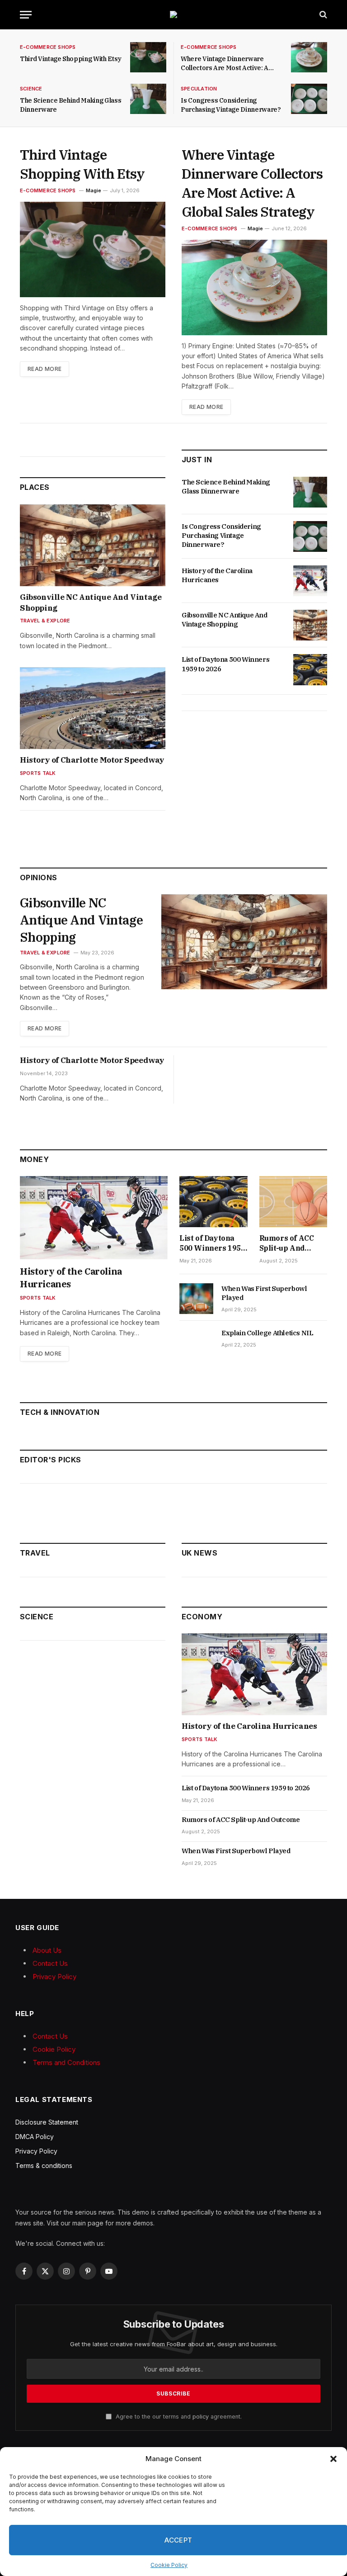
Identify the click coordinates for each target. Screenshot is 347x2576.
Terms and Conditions (66, 2062)
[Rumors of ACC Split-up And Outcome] (293, 1202)
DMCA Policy (35, 2137)
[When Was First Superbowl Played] (196, 1299)
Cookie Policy (169, 2565)
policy (201, 2417)
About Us (47, 1950)
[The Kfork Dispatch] (173, 14)
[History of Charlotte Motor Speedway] (93, 708)
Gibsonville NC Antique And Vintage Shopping (91, 602)
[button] (333, 2459)
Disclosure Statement (47, 2122)
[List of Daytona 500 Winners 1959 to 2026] (310, 669)
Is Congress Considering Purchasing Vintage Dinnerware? (231, 105)
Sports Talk (38, 773)
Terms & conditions (44, 2166)
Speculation (199, 89)
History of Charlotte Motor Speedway (92, 760)
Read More (45, 369)
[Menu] (26, 15)
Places (35, 487)
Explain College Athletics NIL (267, 1333)
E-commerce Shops (48, 47)
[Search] (322, 15)
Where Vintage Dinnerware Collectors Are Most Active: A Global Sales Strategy (225, 64)
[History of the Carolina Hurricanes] (310, 581)
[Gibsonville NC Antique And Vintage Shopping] (93, 545)
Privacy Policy (54, 1976)
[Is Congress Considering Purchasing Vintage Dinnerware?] (309, 99)
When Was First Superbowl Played (264, 1293)
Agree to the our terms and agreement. (178, 2417)
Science (31, 89)
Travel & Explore (45, 621)
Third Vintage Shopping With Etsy (71, 59)
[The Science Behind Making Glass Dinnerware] (148, 99)
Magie (94, 190)
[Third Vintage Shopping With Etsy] (148, 57)
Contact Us (50, 1963)
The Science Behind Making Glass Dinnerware (70, 105)
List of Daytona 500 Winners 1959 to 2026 (225, 664)
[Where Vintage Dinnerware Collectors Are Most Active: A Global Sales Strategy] (309, 57)
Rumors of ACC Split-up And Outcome (287, 1243)
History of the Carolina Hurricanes (217, 575)
